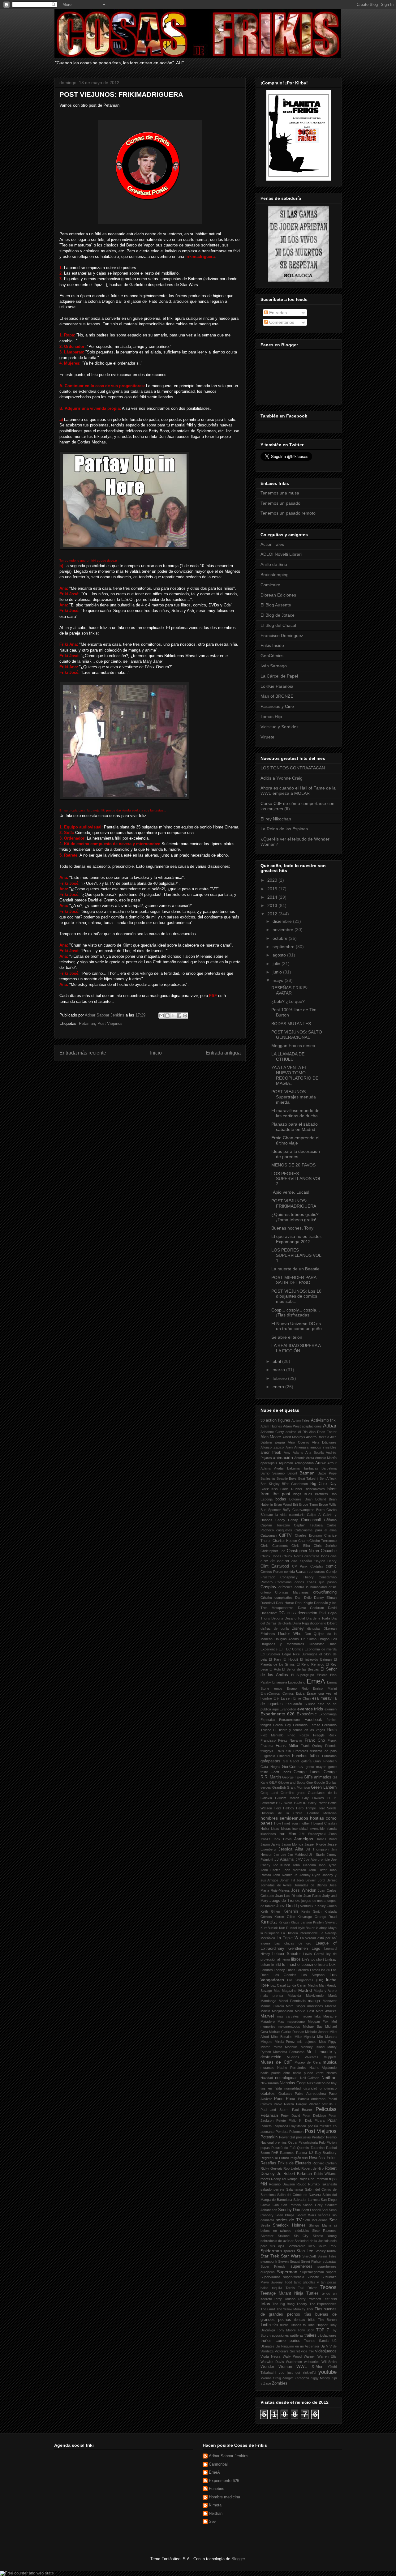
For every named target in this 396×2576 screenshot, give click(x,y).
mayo (279, 980)
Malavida (294, 1996)
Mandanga (268, 2001)
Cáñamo (330, 1520)
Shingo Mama (320, 2225)
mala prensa (272, 1996)
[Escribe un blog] (167, 1016)
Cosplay (268, 1587)
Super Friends (273, 2266)
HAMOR (300, 1803)
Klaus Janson (301, 1922)
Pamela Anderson (312, 2099)
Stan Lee (305, 2251)
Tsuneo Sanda (316, 2341)
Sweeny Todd (281, 2282)
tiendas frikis (305, 2320)
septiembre (284, 947)
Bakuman (294, 1468)
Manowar (330, 2001)
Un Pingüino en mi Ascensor (297, 2346)
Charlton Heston (285, 1541)
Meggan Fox (318, 2022)
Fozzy (304, 1735)
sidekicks (302, 2231)
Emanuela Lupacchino (289, 1682)
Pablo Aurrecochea (310, 2094)
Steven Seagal (289, 2261)
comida (289, 1572)
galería (306, 1761)
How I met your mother (292, 1823)
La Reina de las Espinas (284, 829)
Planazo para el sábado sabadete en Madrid (295, 1127)
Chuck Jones (271, 1556)
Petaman (87, 1023)
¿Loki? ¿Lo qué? (288, 1001)
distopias (314, 1628)
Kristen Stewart (325, 1922)
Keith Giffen (270, 1911)
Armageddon (304, 1463)
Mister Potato (271, 2047)
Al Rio (303, 1432)
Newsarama (270, 2083)
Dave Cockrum (311, 1608)
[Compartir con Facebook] (179, 1016)
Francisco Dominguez (282, 635)
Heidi (278, 1808)
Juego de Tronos (285, 1901)
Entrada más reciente (83, 1053)
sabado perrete (272, 2189)
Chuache (329, 1551)
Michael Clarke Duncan (286, 2032)
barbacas (311, 1468)
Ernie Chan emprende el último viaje (295, 1140)
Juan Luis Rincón (289, 1896)
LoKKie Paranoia (277, 686)
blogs (297, 1494)
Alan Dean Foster (323, 1432)
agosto (280, 955)
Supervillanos (271, 2277)
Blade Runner (291, 1489)
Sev (333, 2220)
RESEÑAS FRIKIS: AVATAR (290, 990)
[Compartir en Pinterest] (185, 1016)
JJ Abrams (284, 1859)
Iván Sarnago (274, 666)
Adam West (292, 1426)
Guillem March (287, 1798)
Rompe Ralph (297, 2179)
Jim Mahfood (298, 1855)
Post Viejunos (110, 1023)
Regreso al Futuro (275, 2158)
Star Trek (270, 2256)
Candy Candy (287, 1520)
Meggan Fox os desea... (295, 1046)
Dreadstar (316, 1644)
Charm (303, 1541)
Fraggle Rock (325, 1735)
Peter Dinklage (314, 2116)
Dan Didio (303, 1598)
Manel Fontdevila (292, 2001)
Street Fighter (311, 2261)
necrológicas (286, 2078)
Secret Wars (306, 2215)
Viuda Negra (270, 2356)
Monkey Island (313, 2047)
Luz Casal (278, 1985)
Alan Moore (271, 1437)
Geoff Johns (281, 1772)
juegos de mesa (313, 1901)
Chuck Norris (293, 1556)
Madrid (305, 1990)
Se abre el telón (287, 1337)
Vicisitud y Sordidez (280, 727)
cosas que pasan (322, 1582)
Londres (267, 1970)
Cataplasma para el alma (316, 1530)
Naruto (331, 2073)
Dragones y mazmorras (282, 1644)
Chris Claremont (274, 1546)
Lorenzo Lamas (308, 1970)
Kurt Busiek (269, 1928)
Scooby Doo (289, 2210)
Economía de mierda (321, 1649)
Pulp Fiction (328, 2142)
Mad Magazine (285, 1991)
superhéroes (301, 2266)
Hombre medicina (224, 2497)
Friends (331, 1746)
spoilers (289, 2251)
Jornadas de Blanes (311, 1885)
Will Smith (329, 2362)
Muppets (330, 2057)
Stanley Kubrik (326, 2251)
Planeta (266, 2126)
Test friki (330, 2299)
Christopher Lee (273, 1551)
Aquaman (286, 1463)
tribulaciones (327, 2335)
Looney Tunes (285, 1970)
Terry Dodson (285, 2299)
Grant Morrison (298, 1787)
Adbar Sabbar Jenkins (105, 1015)
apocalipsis (269, 1463)
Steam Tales (327, 2256)
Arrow (320, 1463)
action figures (278, 1420)
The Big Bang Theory (290, 2304)
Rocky (276, 2179)
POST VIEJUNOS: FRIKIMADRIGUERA (294, 1203)
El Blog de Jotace (278, 615)
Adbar (330, 1426)
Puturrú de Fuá (283, 2148)
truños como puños (280, 2341)
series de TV (289, 2220)
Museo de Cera (308, 2062)
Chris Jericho (325, 1546)
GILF (273, 1782)
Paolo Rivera (284, 2104)
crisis (333, 1587)
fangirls (266, 1725)
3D (263, 1420)
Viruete (267, 737)
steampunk (269, 2261)
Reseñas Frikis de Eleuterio (286, 2163)
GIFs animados (318, 1777)
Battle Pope (327, 1473)
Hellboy (289, 1808)
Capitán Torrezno (275, 1525)
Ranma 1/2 (305, 2153)
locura (323, 1965)
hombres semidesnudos (284, 1818)
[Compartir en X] (173, 1016)
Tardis (290, 2288)
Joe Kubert (281, 1865)
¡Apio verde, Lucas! (290, 1192)
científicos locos (317, 1556)
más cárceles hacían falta (299, 2016)
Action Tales (272, 544)
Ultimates (267, 2346)
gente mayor (316, 1767)
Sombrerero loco (301, 2246)
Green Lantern (324, 1787)
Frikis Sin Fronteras (292, 1751)
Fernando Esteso (306, 1725)
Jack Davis (282, 1839)
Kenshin (291, 1911)
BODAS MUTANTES (291, 1024)
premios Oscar (286, 2142)
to (304, 2325)
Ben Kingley (270, 1484)
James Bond (326, 1839)
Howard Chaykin (324, 1823)
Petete (281, 2120)
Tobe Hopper (317, 2325)
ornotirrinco (328, 2088)
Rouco (301, 2184)
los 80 (326, 1970)
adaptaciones (312, 1426)
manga (314, 2001)
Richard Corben (325, 2163)
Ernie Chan (302, 1698)
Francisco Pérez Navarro (281, 1740)
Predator (318, 2137)
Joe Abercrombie (317, 1859)
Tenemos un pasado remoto (288, 513)
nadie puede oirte (275, 2073)
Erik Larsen (282, 1698)
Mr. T (312, 2052)
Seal (325, 2210)
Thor (310, 2309)
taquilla (277, 2288)
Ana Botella (314, 1453)
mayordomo (296, 2022)
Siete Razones (324, 2231)
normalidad (293, 2088)
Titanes (296, 2325)
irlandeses (268, 1834)
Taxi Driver (307, 2288)
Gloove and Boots (292, 1782)
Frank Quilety (312, 1746)
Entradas (277, 313)
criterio (266, 1592)
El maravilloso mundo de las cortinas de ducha (295, 1113)
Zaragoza (302, 2378)
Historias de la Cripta (281, 1813)
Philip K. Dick (300, 2120)
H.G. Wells (284, 1803)
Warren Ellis (327, 2356)
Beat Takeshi (308, 1478)
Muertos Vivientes (302, 2057)
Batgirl (292, 1473)
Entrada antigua (223, 1053)
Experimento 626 (278, 1714)
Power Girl (287, 2137)
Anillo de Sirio (274, 564)
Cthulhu (266, 1598)
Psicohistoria (308, 2142)
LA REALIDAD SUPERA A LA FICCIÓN (296, 1348)
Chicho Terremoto (323, 1541)
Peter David (291, 2116)
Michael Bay (313, 2026)
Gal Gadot (291, 1761)
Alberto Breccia (317, 1437)
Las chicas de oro (293, 1943)
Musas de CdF (276, 2062)
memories (268, 2026)
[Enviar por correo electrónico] (161, 1016)
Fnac (291, 1735)
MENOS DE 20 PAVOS (293, 1165)
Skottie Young (325, 2236)
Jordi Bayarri (306, 1880)
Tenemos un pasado (280, 503)
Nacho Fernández (292, 2068)
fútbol (315, 1756)
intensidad (300, 1829)
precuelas (303, 2137)
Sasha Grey (313, 2205)
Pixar (332, 2120)
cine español (301, 1561)
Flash (332, 1730)
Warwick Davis (272, 2362)
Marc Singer (296, 2006)
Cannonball (311, 1520)
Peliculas (326, 2109)
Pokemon (296, 2132)
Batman (307, 1473)
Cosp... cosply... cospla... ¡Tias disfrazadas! (296, 1313)
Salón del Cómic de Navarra (299, 2195)
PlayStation (298, 2126)
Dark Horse (285, 1603)
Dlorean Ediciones (278, 595)
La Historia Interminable (300, 1933)
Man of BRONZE (277, 696)
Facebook (313, 1720)
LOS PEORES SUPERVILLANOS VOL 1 (296, 1255)
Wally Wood (292, 2356)
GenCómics (272, 656)
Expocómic (307, 1714)
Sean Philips (285, 2215)
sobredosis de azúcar (277, 2241)
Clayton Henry (325, 1561)
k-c (314, 1906)
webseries (312, 2362)
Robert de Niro (312, 2168)
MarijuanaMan (282, 2011)
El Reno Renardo (310, 1664)
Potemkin (269, 2137)
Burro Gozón (326, 1510)
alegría (280, 1442)
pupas (265, 2148)
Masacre (330, 2016)
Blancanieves (315, 1489)
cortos (299, 1582)
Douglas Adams (287, 1639)
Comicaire (270, 585)
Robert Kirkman (298, 2174)
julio (277, 964)
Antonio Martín (326, 1458)
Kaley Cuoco (327, 1906)
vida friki (307, 2351)
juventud (304, 1906)
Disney (298, 1628)
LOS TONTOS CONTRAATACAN (293, 768)
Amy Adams (293, 1453)
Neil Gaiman (310, 2078)
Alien (289, 1447)
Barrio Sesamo (273, 1473)
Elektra (322, 1675)
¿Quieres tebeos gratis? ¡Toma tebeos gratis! (295, 1217)
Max (281, 2022)
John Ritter (317, 1870)
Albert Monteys (294, 1437)
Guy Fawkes (313, 1798)
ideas (275, 1829)
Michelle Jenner (317, 2032)
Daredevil (268, 1603)
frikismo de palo (323, 1751)
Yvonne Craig (271, 2378)
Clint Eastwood (275, 1566)
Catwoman (269, 1535)
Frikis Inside (272, 645)
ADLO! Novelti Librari (281, 554)
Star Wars (291, 2256)
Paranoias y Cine (277, 706)
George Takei (292, 1777)
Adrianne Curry (272, 1432)
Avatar (279, 1468)
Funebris (300, 1756)
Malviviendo (315, 1996)
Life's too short (313, 1959)
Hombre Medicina (322, 1813)
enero (279, 1387)
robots (265, 2179)
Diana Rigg (301, 1623)
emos (278, 1688)
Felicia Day (282, 1725)
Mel (334, 2022)
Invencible (317, 1829)
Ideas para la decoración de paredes (296, 1154)
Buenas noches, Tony (292, 1228)
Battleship (268, 1478)
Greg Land (269, 1793)
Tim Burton (327, 2320)
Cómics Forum (272, 1572)
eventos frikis (310, 1709)
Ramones (287, 2153)
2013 (273, 905)
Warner (309, 2356)
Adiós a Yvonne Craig (282, 778)
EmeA (316, 1681)
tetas (265, 2304)
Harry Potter (317, 1803)
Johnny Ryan (310, 1875)
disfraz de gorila (275, 1628)
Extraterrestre (290, 1720)
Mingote (266, 2042)
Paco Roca (285, 2099)
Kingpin (284, 1922)
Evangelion (288, 1709)
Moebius (291, 2047)
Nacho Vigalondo (323, 2068)
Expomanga (328, 1714)
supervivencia (294, 2277)
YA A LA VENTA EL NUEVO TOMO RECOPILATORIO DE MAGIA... (295, 1075)
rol (284, 2179)
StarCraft (309, 2256)
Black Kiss (269, 1489)
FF (275, 1730)
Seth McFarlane (315, 2220)
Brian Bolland (315, 1499)
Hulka (265, 1829)
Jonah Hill (288, 1880)
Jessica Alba (291, 1849)
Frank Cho (315, 1740)
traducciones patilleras (286, 2335)
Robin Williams (325, 2174)
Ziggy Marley (320, 2378)
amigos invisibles (323, 1447)
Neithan (329, 2077)
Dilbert (332, 1623)
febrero (280, 1378)
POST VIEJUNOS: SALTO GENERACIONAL (297, 1035)
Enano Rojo (298, 1688)
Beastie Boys (287, 1478)
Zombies (280, 2383)
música (330, 2062)
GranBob (279, 1787)
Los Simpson (313, 1975)
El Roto (275, 1669)
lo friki (276, 1965)
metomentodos (289, 2026)
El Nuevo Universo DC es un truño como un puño (297, 1326)
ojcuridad (310, 2088)
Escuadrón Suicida (300, 1704)
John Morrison (294, 1870)
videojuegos (326, 2351)
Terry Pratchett (309, 2299)
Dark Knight (304, 1603)
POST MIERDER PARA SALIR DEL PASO (294, 1280)
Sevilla (265, 2225)
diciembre (283, 921)
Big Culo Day (323, 1484)
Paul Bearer (302, 2110)
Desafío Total (295, 1618)
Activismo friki (324, 1420)
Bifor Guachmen (295, 1484)
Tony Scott (306, 2330)
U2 (334, 2341)
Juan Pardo (312, 1896)
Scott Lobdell (311, 2210)
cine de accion (275, 1561)
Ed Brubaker (270, 1654)
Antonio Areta (304, 1458)
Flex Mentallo (272, 1735)
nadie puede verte (308, 2073)
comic (331, 1566)
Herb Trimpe (306, 1808)
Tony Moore (286, 2330)
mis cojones (307, 2042)
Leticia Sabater (286, 1954)
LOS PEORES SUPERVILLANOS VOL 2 (296, 1179)
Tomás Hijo (271, 717)
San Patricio (291, 2205)
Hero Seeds (327, 1808)
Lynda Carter (297, 1985)
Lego (316, 1949)
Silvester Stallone (275, 2236)
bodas (281, 1499)
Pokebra (282, 2132)
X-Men (317, 2367)
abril (277, 1361)
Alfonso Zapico (272, 1447)
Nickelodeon (316, 2083)
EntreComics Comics (277, 1693)
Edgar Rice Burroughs (300, 1654)
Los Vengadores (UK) (305, 1980)
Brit (295, 1504)
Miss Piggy (328, 2042)
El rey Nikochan (276, 819)
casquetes (284, 1530)
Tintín (266, 2325)
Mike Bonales (282, 2037)
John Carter (270, 1870)
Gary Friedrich (325, 1761)
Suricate (313, 2277)
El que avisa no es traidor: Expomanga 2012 (297, 1239)
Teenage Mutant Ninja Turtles (290, 2293)
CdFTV (285, 1535)
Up (323, 2346)
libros (296, 1959)
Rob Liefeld (292, 2168)
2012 (273, 914)
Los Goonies (285, 1975)
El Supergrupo (303, 1675)
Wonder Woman (276, 2367)
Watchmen (294, 2362)
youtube (327, 2372)
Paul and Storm (274, 2110)
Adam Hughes (271, 1426)
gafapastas (270, 1761)
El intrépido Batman (316, 1659)
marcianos (315, 2006)
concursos (317, 1572)
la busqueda (270, 1933)
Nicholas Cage (293, 2083)
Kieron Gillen (285, 1917)
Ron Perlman (318, 2179)
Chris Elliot (301, 1546)
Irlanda (331, 1829)
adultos (291, 1432)
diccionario (318, 1623)
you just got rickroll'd (297, 2373)
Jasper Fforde (315, 1844)
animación (283, 1457)
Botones (295, 1499)
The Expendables (323, 2304)
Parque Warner (308, 2104)
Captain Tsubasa (308, 1525)
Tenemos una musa (280, 493)
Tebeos (328, 2287)
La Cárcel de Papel (279, 676)
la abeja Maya (326, 1928)
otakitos (268, 2094)
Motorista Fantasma (289, 2052)
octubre (281, 938)
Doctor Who (290, 1634)
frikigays (267, 1751)
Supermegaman (312, 2272)
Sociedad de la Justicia (312, 2241)
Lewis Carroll (314, 1954)
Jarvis (276, 1844)
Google (319, 1782)
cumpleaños (284, 1598)
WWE (302, 2366)
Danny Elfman (325, 1598)
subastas (330, 2261)
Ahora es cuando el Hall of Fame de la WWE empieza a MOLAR (298, 791)
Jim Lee (280, 1855)
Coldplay (317, 1566)
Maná (332, 1996)
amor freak (271, 1453)
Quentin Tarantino (311, 2148)
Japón (265, 1844)
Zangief (288, 2378)
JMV (299, 1859)
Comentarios (281, 322)
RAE (275, 2153)
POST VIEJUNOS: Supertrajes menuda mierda (294, 1097)
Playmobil (281, 2126)
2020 (273, 880)
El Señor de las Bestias (301, 1669)
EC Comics (295, 1649)
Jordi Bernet (327, 1880)
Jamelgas (304, 1839)
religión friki (299, 2158)
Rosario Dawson (282, 2184)
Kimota (269, 1922)
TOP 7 (323, 2330)
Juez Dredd (286, 1906)
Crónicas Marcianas (292, 1592)
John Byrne (327, 1865)
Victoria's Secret (287, 2351)
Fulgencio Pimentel (275, 1756)
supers (331, 2272)
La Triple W (287, 1938)
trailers (310, 2335)
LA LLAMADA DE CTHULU (288, 1057)
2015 (273, 889)
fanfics (332, 1720)
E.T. (282, 1649)
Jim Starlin (317, 1855)
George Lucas (307, 1772)
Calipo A (314, 1515)
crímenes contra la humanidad (303, 1587)
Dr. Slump (309, 1639)
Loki (333, 1965)
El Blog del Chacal (278, 625)
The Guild (268, 2309)
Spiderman (271, 2251)
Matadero (268, 2022)
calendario (297, 1515)
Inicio (156, 1053)
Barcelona (329, 1468)
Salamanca (295, 2189)
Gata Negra (270, 1767)
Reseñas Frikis (323, 2158)
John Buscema (304, 1865)
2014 (273, 897)
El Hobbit (291, 1659)
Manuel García (272, 2006)
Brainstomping (275, 575)
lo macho (291, 1965)
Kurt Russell (288, 1928)
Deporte (277, 1618)
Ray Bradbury (326, 2153)
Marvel (267, 2016)
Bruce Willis (328, 1504)
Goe (310, 1782)
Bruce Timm (308, 1504)
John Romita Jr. (285, 1875)
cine (334, 1556)
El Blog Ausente (276, 605)
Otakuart (285, 2094)
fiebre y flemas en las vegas (302, 1730)
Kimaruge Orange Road (317, 1917)
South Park (327, 2246)
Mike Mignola (305, 2037)
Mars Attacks (326, 2011)
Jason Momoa (292, 1844)
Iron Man (287, 1834)
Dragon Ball (327, 1639)
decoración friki (312, 1613)
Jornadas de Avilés (276, 1885)
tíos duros (280, 2325)
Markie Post (304, 2011)
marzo (279, 1370)
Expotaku (268, 1720)
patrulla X (329, 2104)
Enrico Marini (325, 1688)
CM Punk (300, 1566)
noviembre (284, 930)
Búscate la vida (273, 1515)
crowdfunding (325, 1592)
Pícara (320, 2120)
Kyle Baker (306, 1928)
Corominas (284, 1582)
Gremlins (287, 1793)
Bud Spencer (271, 1510)
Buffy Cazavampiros (299, 1510)
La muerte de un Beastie (295, 1269)
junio (278, 972)
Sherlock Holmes (289, 2225)
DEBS (291, 1613)
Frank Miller (287, 1746)
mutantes (267, 2068)
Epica (300, 1693)
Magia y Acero (325, 1991)
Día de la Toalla (318, 1618)
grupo (301, 1793)
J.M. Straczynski (312, 1834)
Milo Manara (327, 2037)
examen (331, 1709)
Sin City (301, 2236)
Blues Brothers (316, 1494)
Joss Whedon (304, 1890)
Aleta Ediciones (324, 1442)
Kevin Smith (311, 1911)
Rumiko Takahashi (322, 2184)
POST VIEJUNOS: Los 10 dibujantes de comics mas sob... (296, 1296)
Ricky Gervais (271, 2168)
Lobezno (309, 1965)
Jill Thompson (317, 1849)
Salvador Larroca (306, 2200)
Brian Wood (283, 1504)
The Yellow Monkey (291, 2309)
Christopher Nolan (303, 1551)
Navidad (267, 2078)
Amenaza (301, 1447)
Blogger (238, 2559)
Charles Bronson (308, 1535)
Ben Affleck (328, 1478)
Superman (287, 2272)
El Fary (275, 1659)
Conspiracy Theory (297, 1577)
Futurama (329, 1756)
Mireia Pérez (285, 2042)
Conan (302, 1572)
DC (282, 1613)
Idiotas (286, 1829)
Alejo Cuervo (298, 1442)
